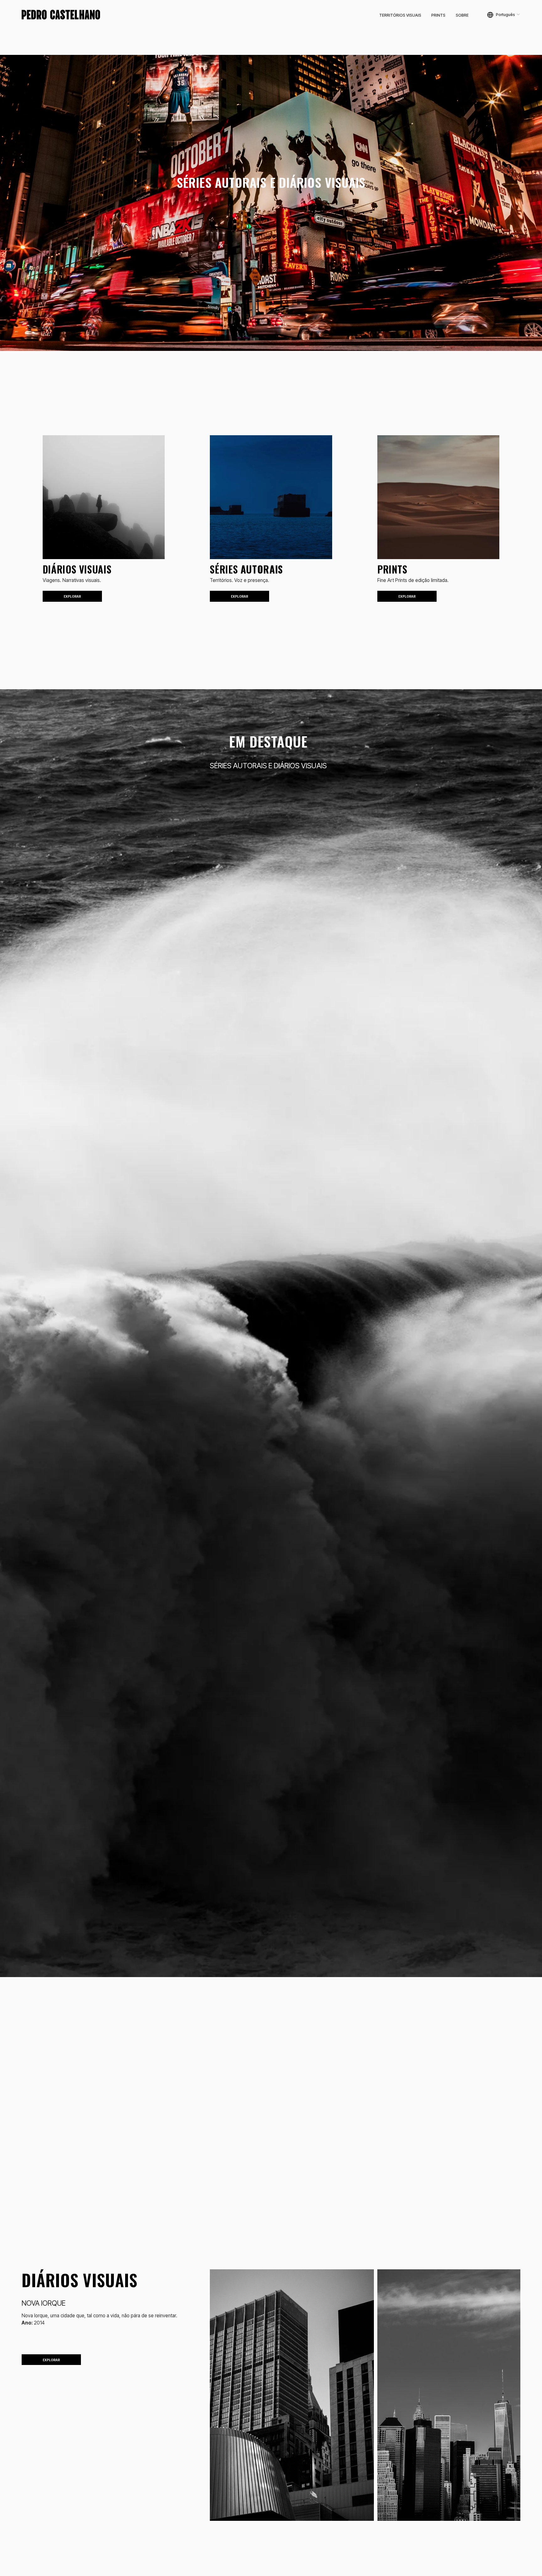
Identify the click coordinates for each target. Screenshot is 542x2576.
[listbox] (504, 15)
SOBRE (462, 15)
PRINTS (438, 15)
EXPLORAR (72, 596)
